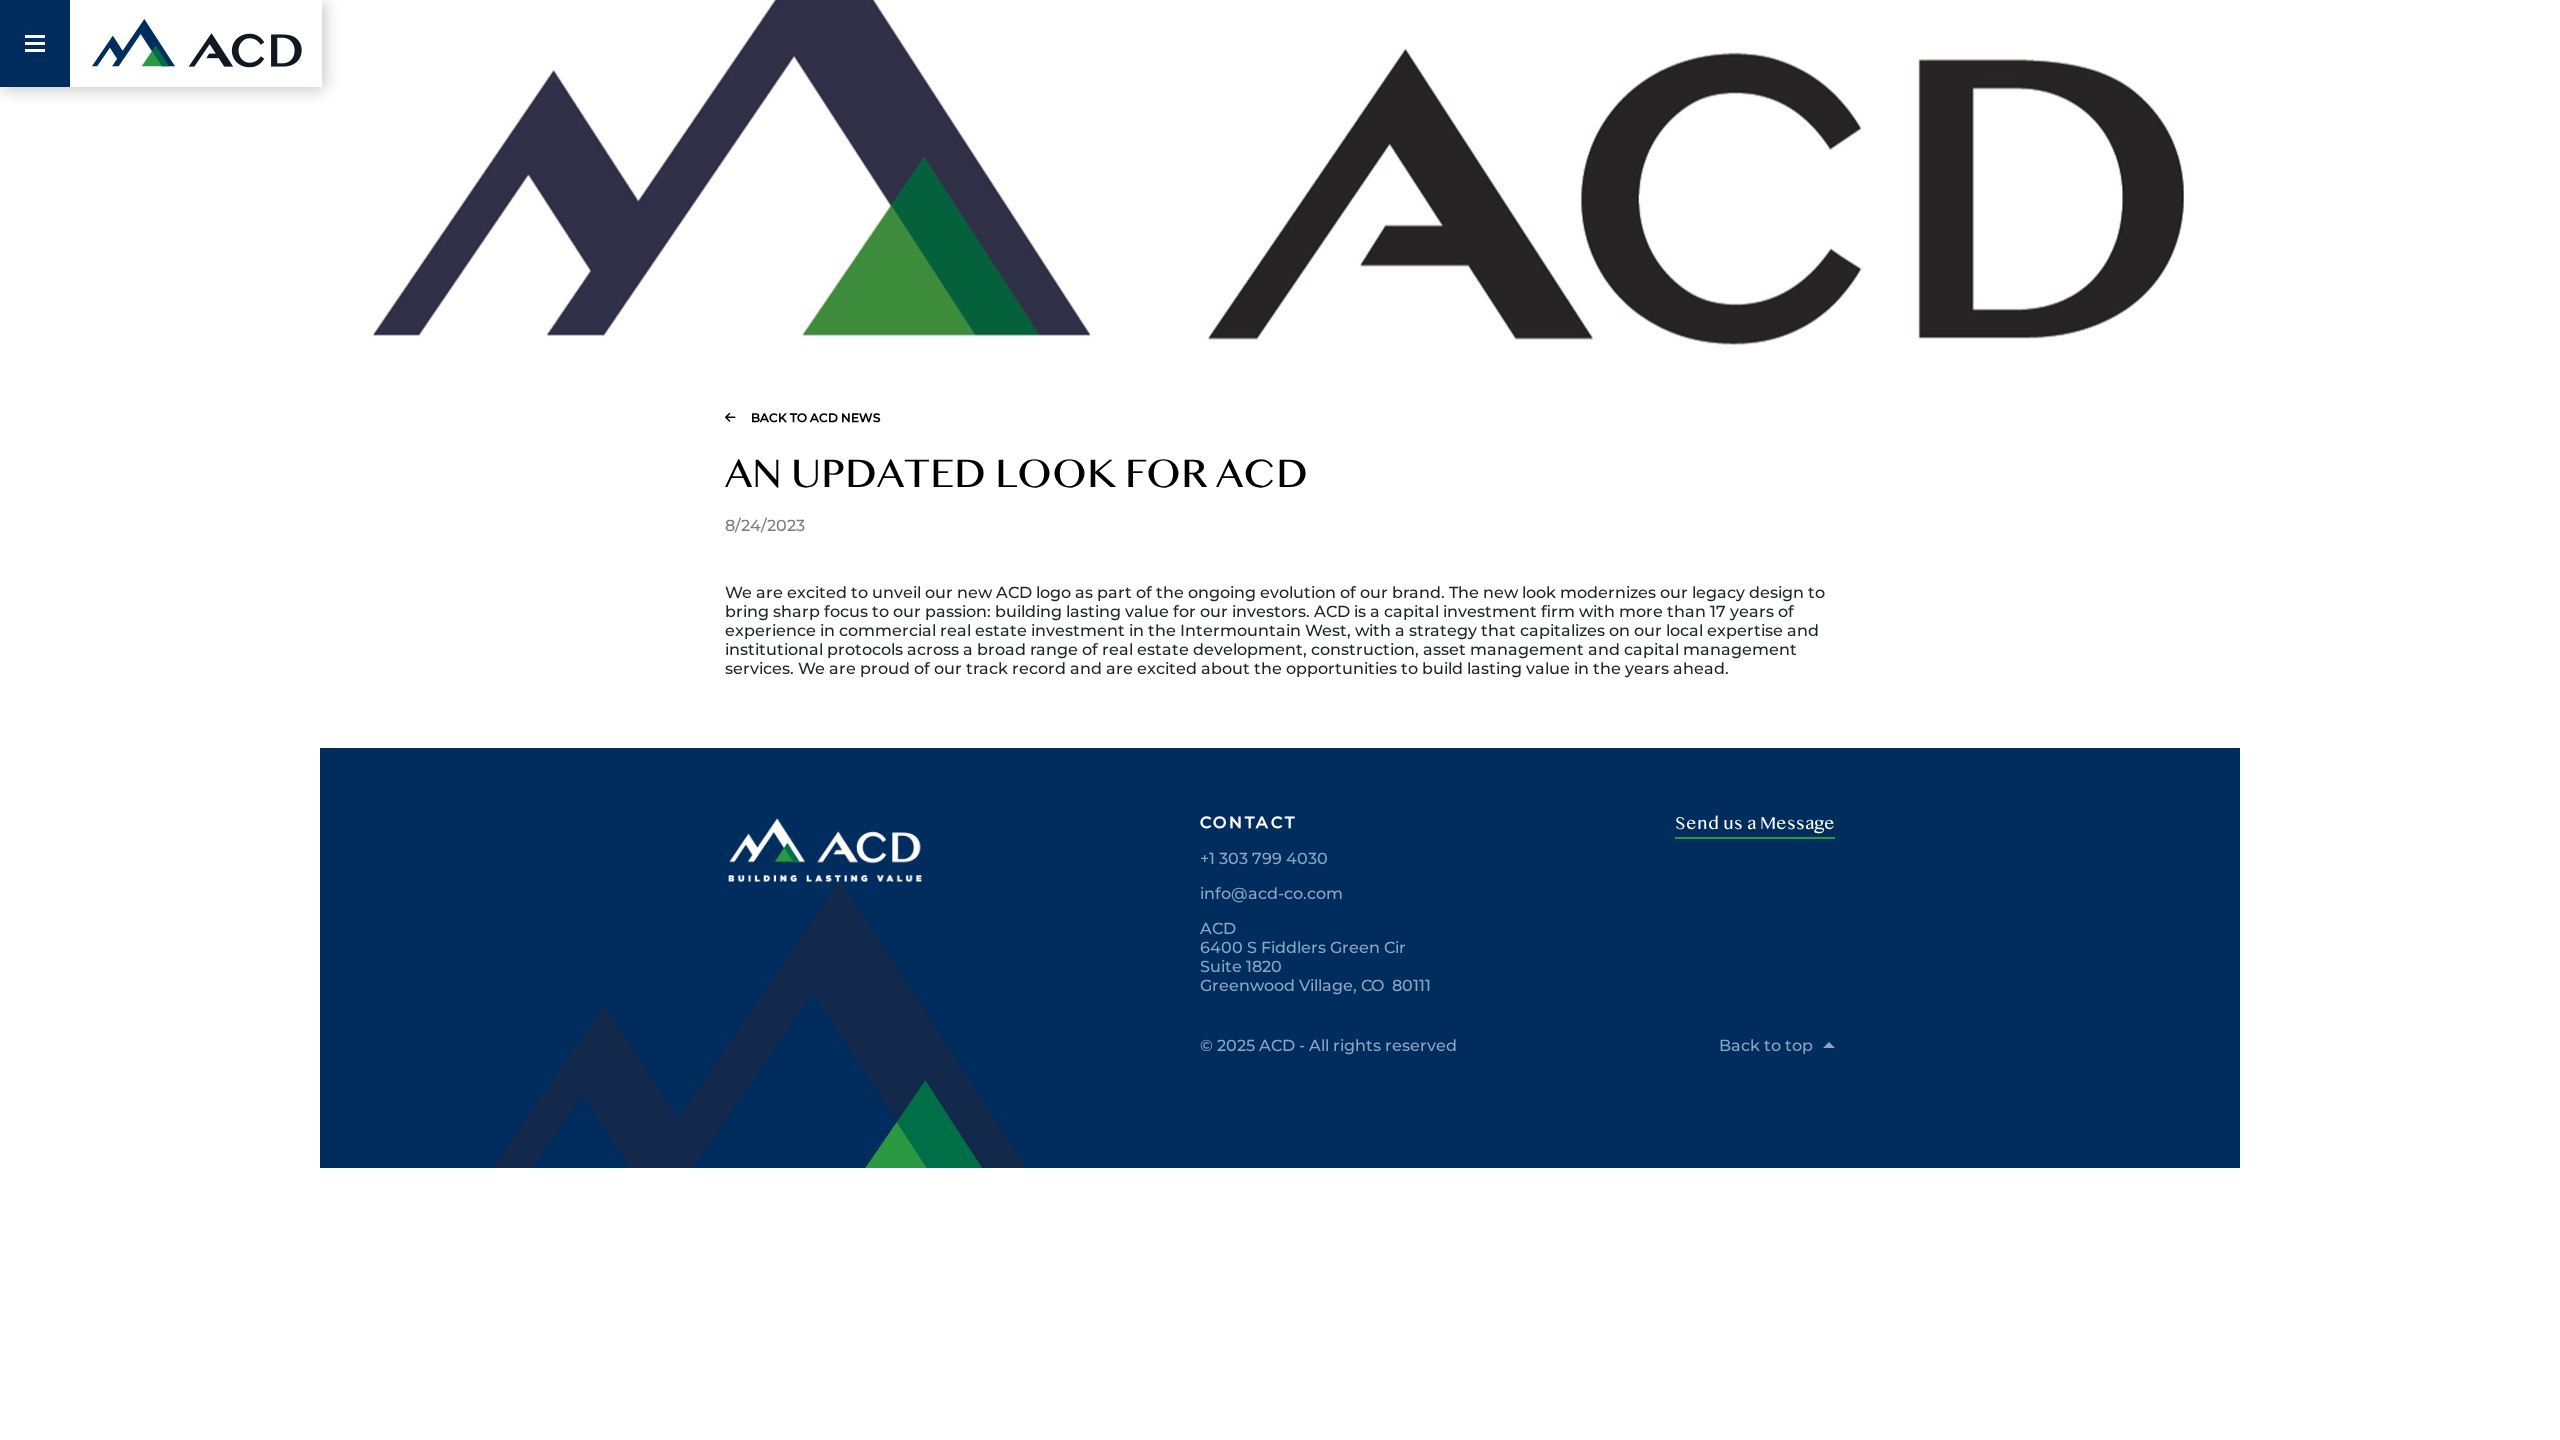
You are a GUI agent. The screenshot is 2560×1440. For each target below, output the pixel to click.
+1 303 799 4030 (1264, 858)
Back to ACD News (815, 417)
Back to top (1766, 1045)
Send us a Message (1755, 823)
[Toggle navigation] (35, 44)
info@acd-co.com (1271, 893)
